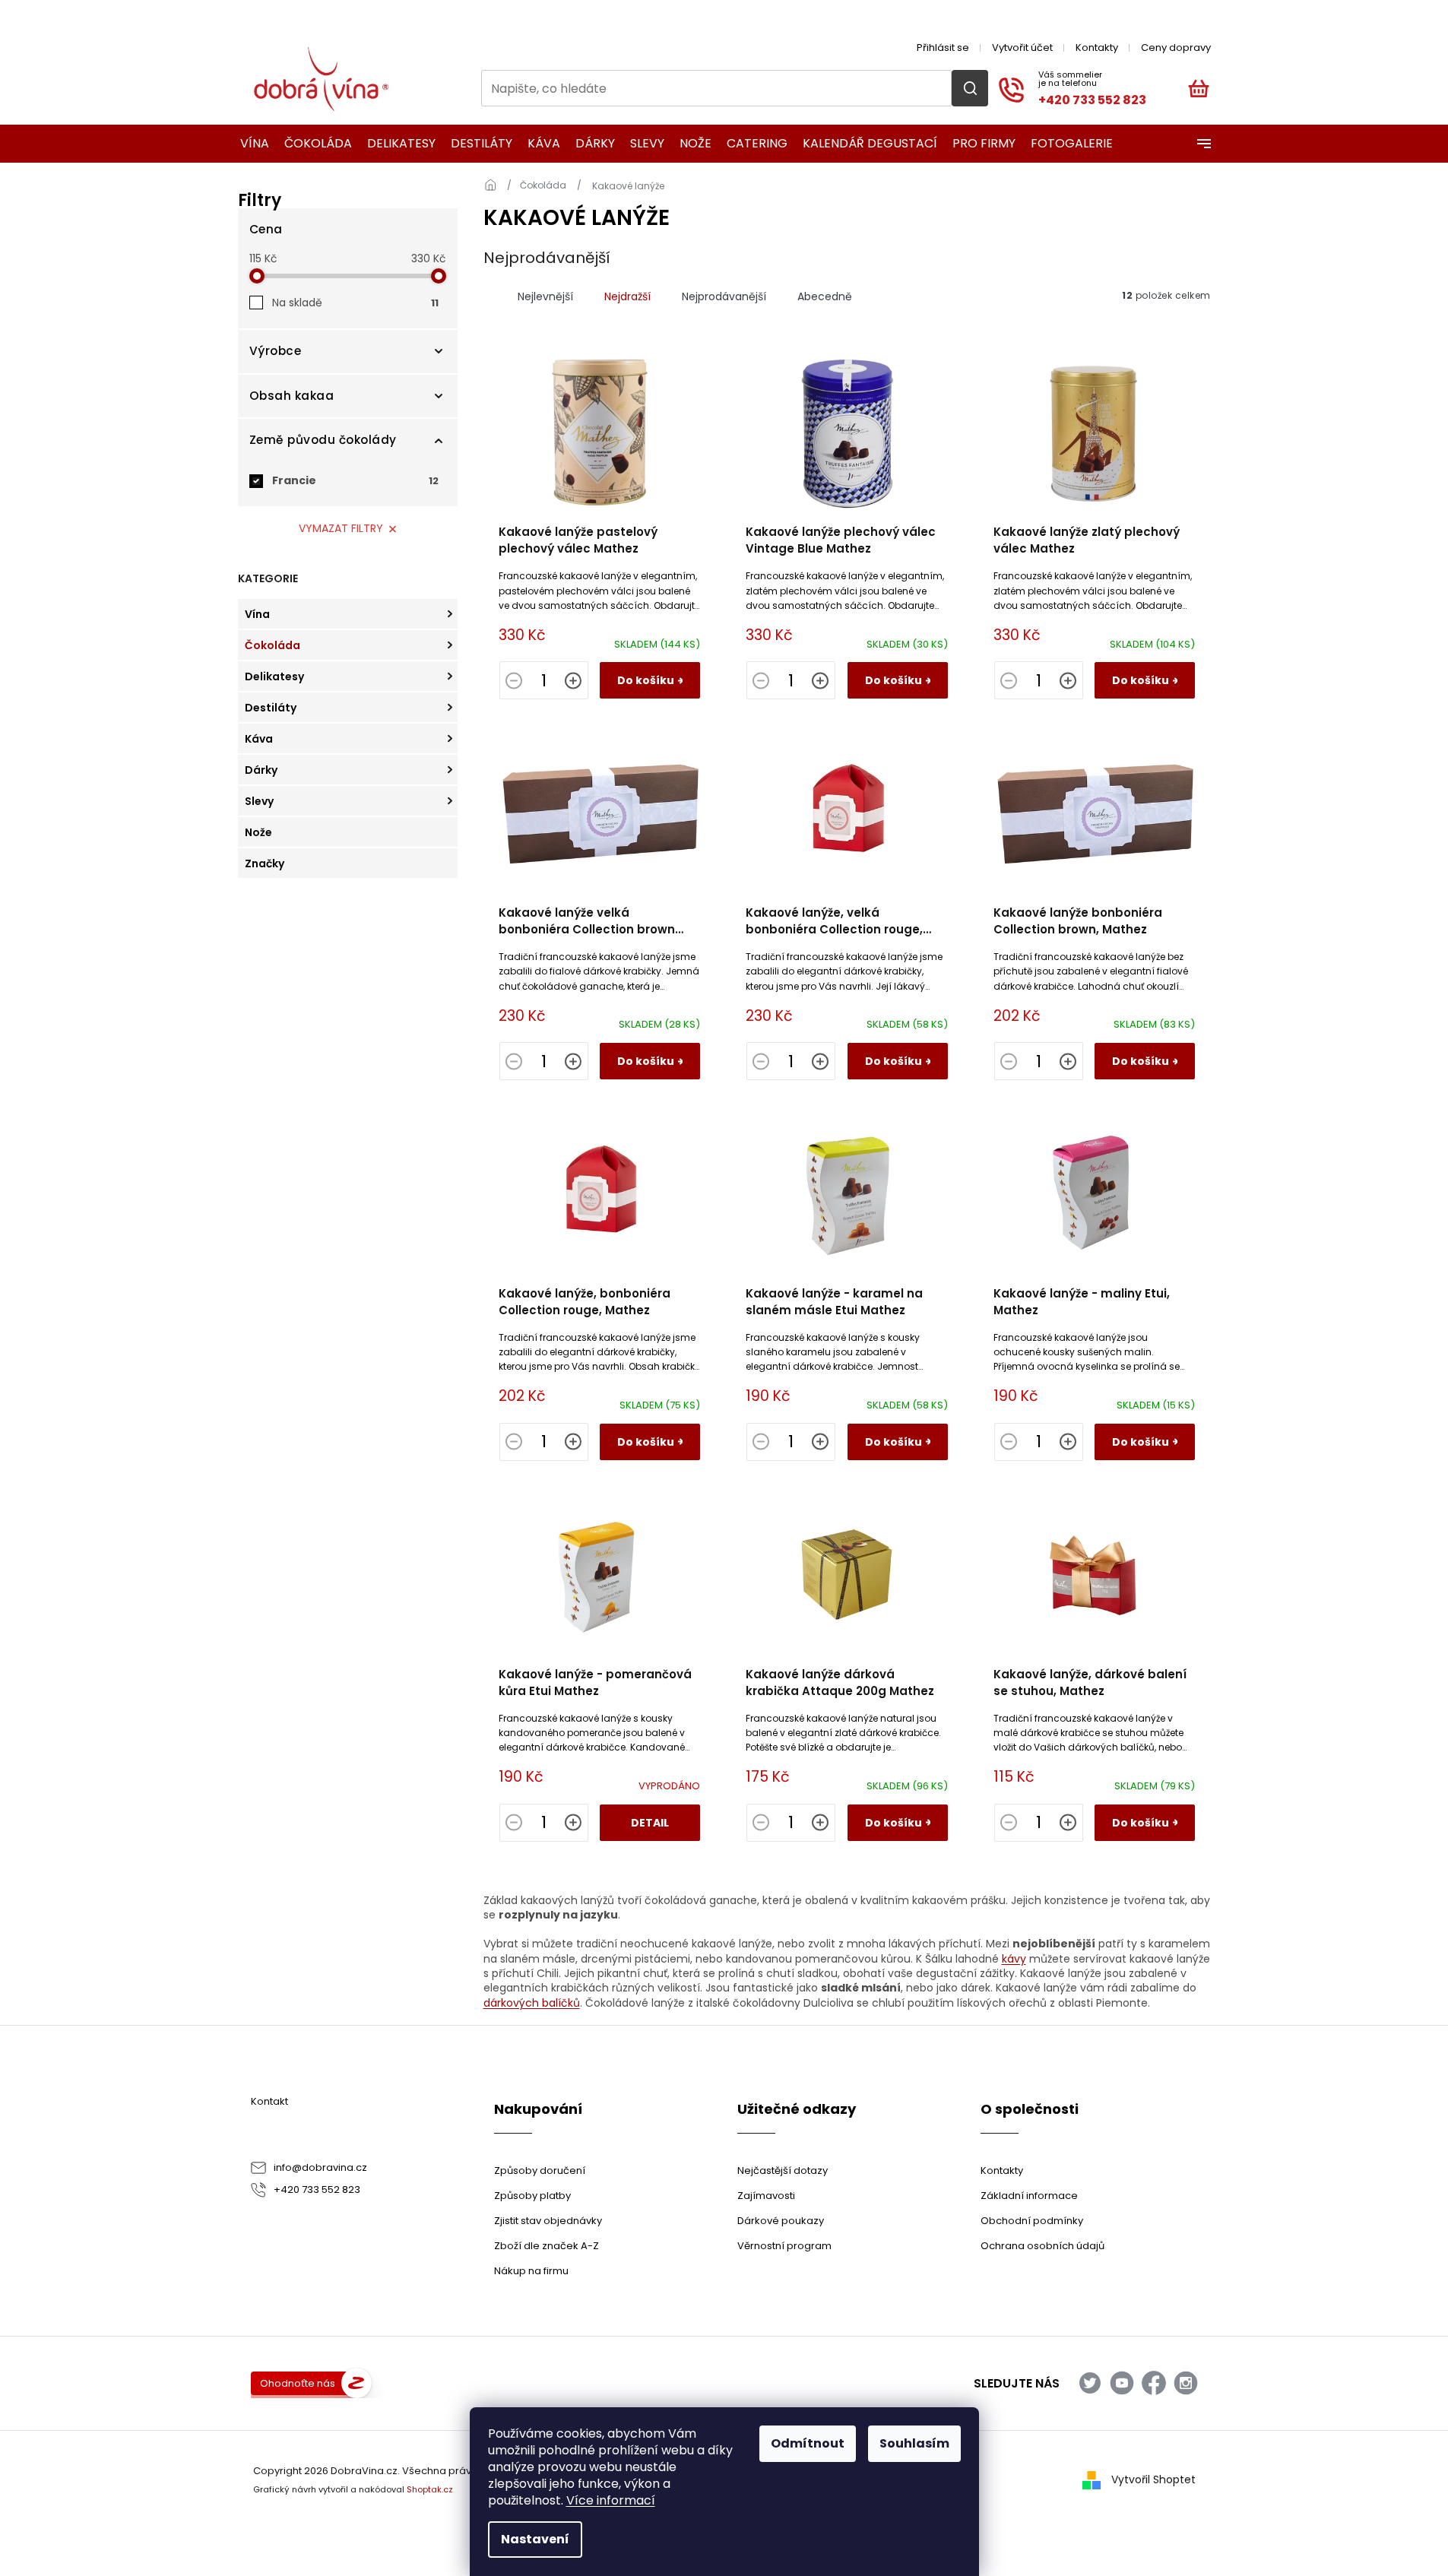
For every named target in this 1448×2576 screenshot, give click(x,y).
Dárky (261, 770)
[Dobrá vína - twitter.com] (1090, 2383)
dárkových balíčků (532, 2003)
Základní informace (1029, 2196)
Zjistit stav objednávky (548, 2221)
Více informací (611, 2500)
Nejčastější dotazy (783, 2170)
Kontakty (1097, 48)
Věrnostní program (784, 2246)
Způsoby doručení (540, 2170)
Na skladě (355, 303)
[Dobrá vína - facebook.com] (1154, 2383)
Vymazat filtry (341, 528)
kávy (1014, 1959)
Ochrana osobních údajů (1042, 2246)
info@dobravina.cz (320, 2167)
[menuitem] (250, 144)
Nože (258, 832)
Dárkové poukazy (781, 2221)
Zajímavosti (766, 2196)
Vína (257, 614)
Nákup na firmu (531, 2271)
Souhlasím (914, 2443)
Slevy (259, 801)
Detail (650, 1823)
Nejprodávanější (724, 296)
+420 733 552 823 (317, 2189)
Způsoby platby (532, 2196)
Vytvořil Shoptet (1153, 2479)
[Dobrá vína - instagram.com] (1186, 2383)
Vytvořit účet (1022, 48)
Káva (259, 739)
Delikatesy (274, 676)
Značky (265, 863)
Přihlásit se (943, 48)
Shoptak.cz (430, 2489)
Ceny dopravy (1176, 48)
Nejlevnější (545, 296)
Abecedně (825, 296)
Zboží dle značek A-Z (547, 2246)
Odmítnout (808, 2443)
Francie (355, 480)
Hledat (970, 88)
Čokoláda (272, 645)
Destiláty (271, 708)
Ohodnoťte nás (298, 2383)
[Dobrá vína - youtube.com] (1122, 2383)
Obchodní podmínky (1032, 2221)
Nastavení (535, 2539)
